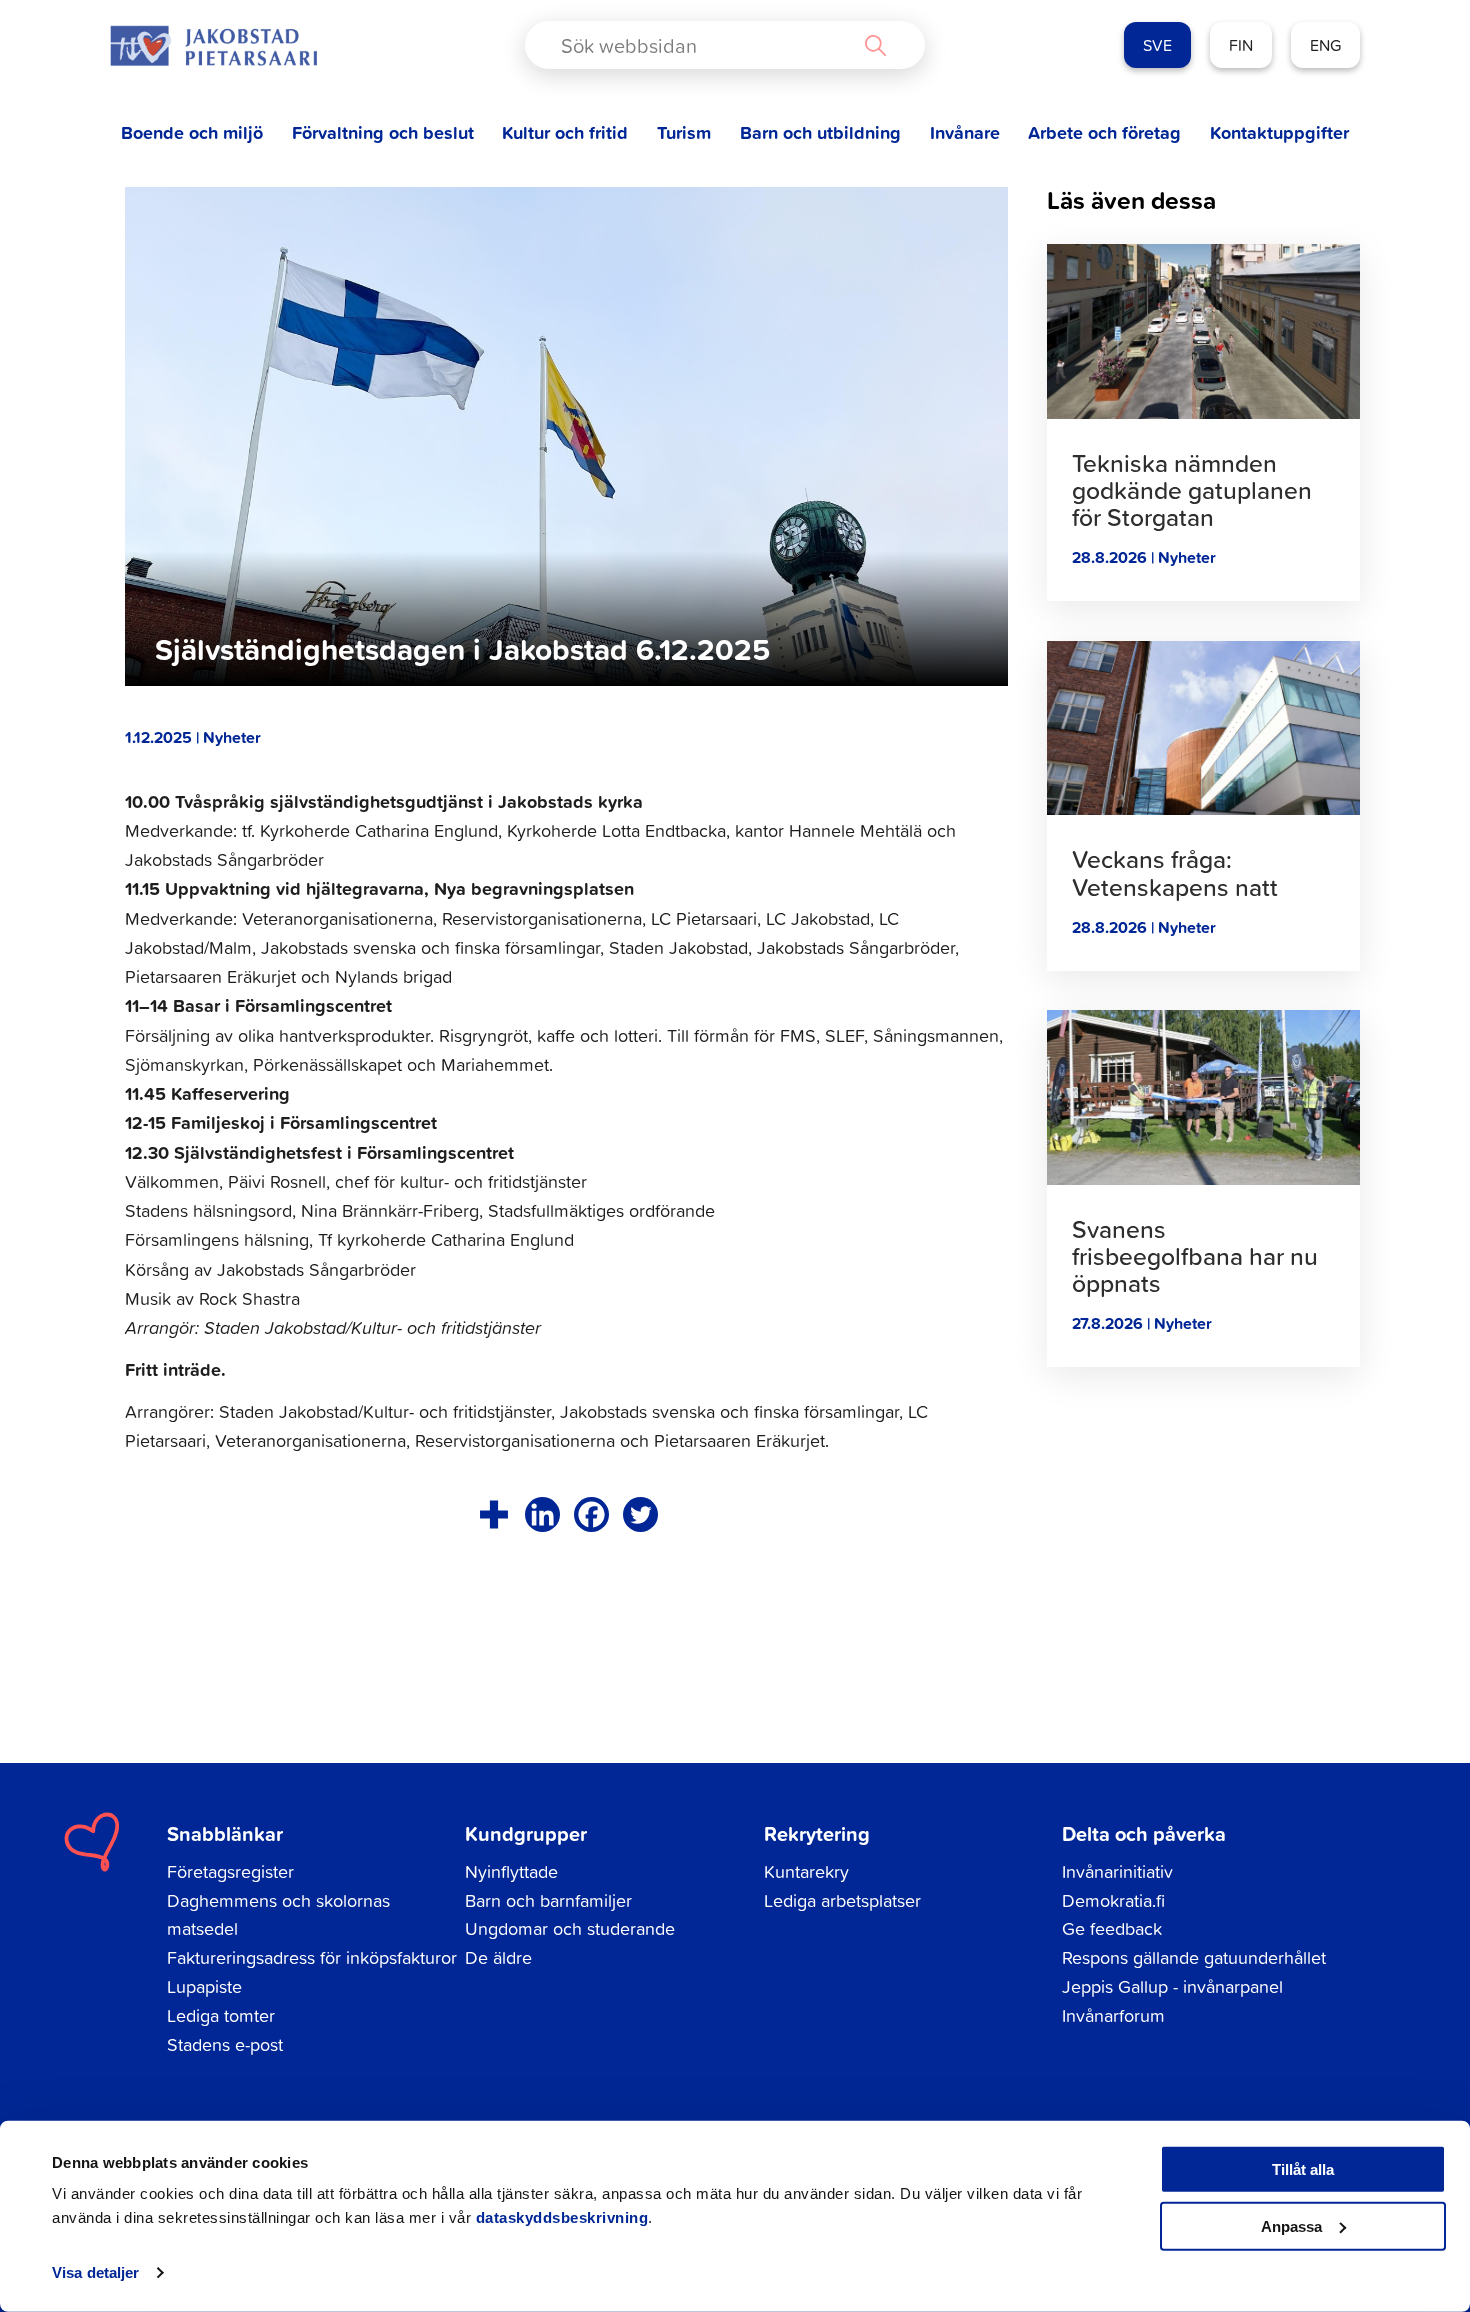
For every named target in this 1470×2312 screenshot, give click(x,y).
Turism (684, 132)
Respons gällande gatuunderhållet (1194, 1957)
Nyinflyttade (511, 1871)
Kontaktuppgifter (1279, 132)
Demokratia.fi (1113, 1900)
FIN (1241, 45)
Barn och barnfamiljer (548, 1900)
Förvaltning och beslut (383, 132)
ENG (1325, 45)
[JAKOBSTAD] (213, 45)
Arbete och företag (1104, 132)
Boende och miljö (192, 132)
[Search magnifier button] (875, 45)
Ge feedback (1112, 1928)
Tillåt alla (1303, 2169)
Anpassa (1291, 2225)
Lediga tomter (221, 2015)
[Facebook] (591, 1514)
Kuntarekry (806, 1871)
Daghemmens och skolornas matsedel (278, 1915)
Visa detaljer (95, 2272)
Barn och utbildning (820, 132)
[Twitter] (640, 1514)
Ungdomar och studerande (570, 1928)
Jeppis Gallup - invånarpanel (1172, 1986)
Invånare (965, 132)
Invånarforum (1113, 2015)
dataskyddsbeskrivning (562, 2217)
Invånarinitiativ (1117, 1871)
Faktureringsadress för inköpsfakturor (312, 1957)
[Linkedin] (542, 1514)
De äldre (498, 1957)
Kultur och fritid (565, 132)
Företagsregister (230, 1871)
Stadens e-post (225, 2044)
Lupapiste (204, 1986)
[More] (493, 1514)
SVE (1157, 45)
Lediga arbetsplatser (842, 1900)
